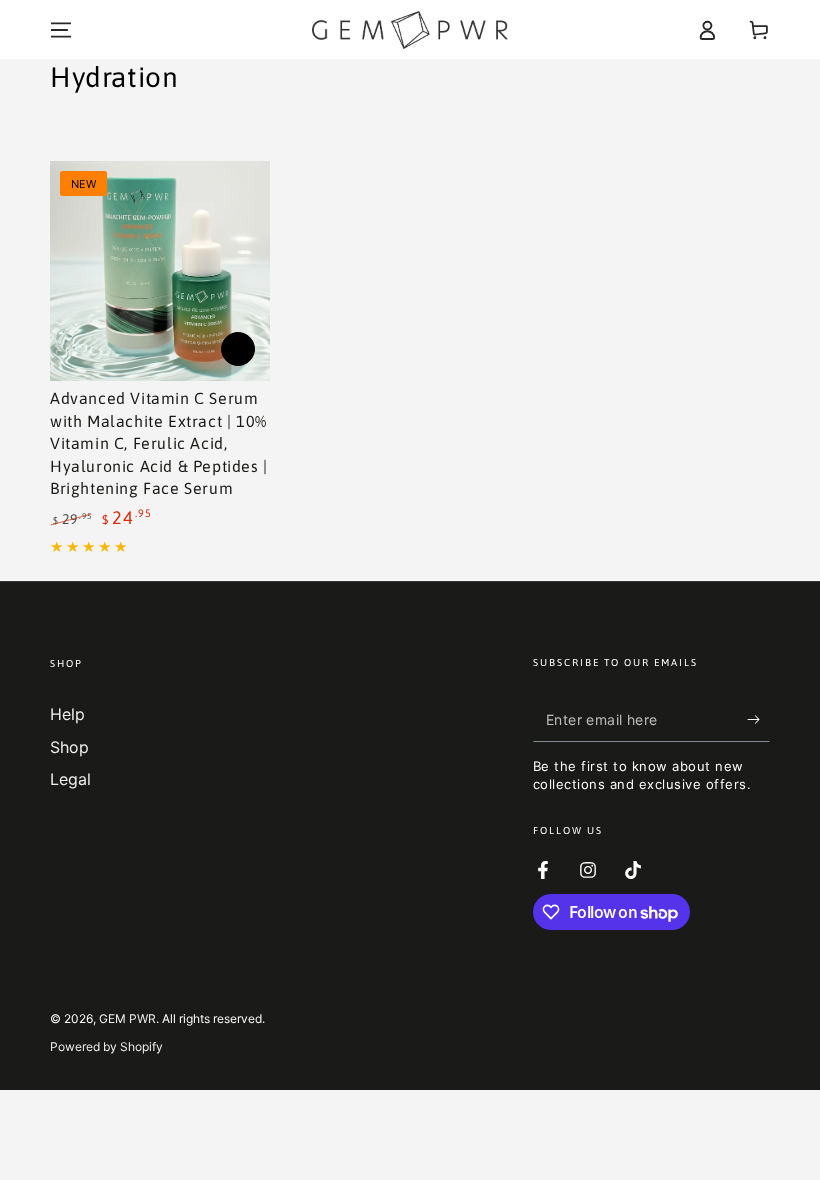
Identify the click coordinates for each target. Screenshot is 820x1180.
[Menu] (61, 30)
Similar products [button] (238, 349)
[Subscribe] (758, 719)
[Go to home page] (410, 30)
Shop (69, 747)
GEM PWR (127, 1018)
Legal (70, 779)
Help (67, 714)
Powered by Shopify (106, 1046)
